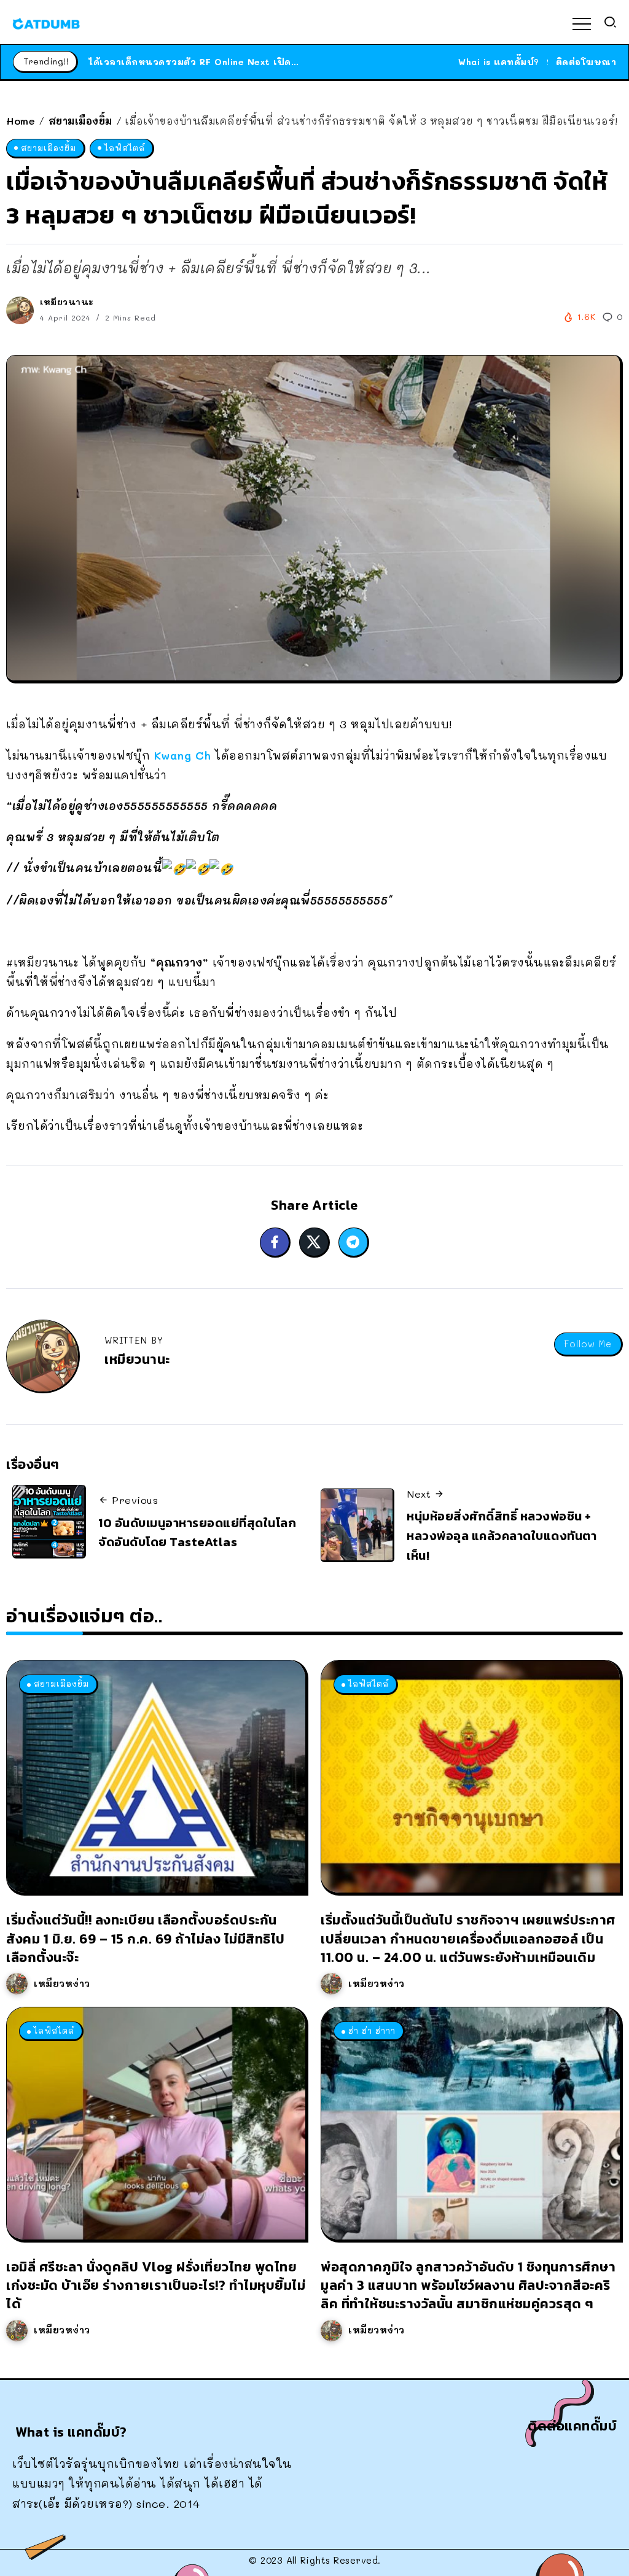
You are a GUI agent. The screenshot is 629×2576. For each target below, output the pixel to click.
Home (21, 121)
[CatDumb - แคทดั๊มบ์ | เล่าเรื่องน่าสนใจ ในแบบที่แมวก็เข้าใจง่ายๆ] (46, 22)
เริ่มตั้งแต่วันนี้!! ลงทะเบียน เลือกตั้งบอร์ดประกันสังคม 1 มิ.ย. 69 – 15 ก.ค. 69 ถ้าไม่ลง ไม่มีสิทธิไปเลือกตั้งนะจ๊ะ (146, 1938)
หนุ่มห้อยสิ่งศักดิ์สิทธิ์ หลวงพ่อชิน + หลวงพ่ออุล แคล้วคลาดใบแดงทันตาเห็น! (502, 1535)
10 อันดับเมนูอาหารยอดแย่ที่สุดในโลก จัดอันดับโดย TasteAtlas (197, 1533)
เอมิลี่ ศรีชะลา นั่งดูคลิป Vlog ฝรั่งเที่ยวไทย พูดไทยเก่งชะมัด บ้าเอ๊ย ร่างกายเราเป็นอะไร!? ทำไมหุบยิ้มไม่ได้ (156, 2285)
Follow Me (588, 1344)
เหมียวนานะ (67, 302)
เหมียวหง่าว (62, 1983)
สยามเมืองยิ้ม (80, 121)
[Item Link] (156, 1776)
